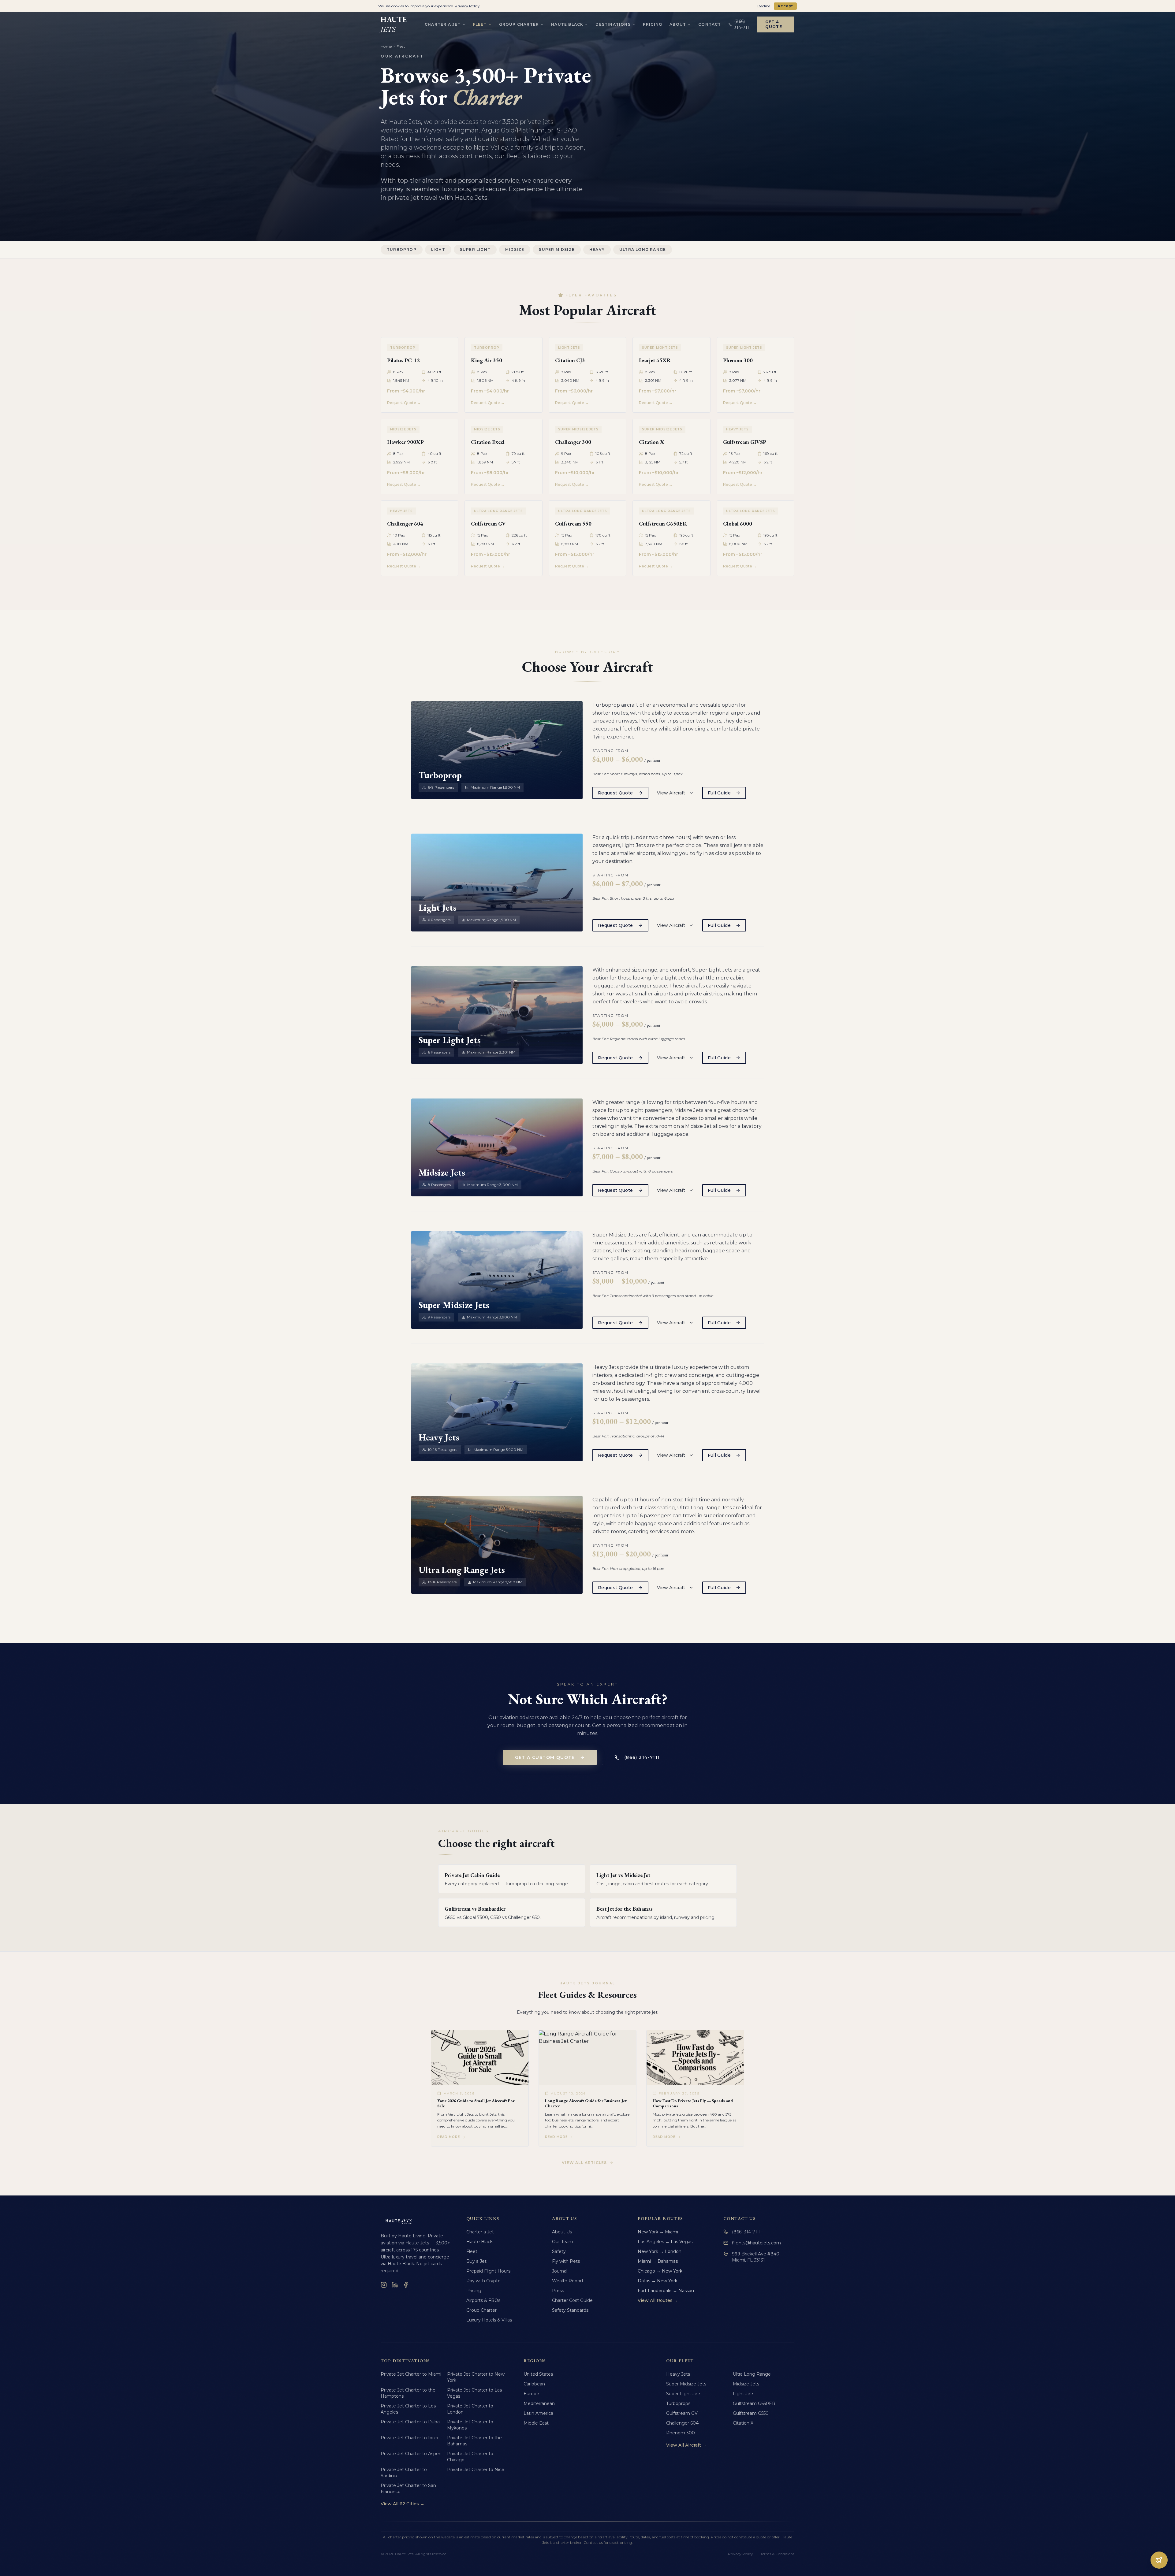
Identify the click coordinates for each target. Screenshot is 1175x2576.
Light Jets (744, 2394)
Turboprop (402, 249)
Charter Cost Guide (572, 2300)
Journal (560, 2271)
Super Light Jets (684, 2394)
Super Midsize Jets (686, 2384)
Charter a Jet (443, 24)
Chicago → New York (660, 2271)
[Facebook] (406, 2285)
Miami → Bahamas (658, 2261)
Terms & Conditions (777, 2554)
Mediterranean (539, 2403)
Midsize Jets (746, 2384)
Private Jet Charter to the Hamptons (408, 2393)
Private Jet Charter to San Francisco (408, 2489)
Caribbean (534, 2384)
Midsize (515, 249)
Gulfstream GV (682, 2413)
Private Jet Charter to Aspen (411, 2454)
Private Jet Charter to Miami (411, 2374)
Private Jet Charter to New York (476, 2377)
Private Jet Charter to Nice (476, 2470)
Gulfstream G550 (751, 2413)
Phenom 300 (681, 2433)
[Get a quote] (1159, 2560)
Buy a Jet (476, 2261)
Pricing (653, 24)
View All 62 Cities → (403, 2504)
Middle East (536, 2423)
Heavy (597, 249)
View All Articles (584, 2163)
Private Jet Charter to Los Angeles (408, 2409)
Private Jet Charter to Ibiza (409, 2438)
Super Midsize (557, 249)
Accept (785, 6)
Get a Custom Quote (545, 1757)
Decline (764, 6)
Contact (710, 24)
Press (558, 2291)
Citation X (743, 2423)
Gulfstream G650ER (754, 2403)
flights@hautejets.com (756, 2243)
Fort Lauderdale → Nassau (666, 2291)
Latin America (538, 2413)
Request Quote (615, 793)
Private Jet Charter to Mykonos (470, 2425)
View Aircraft (671, 793)
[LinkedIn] (395, 2285)
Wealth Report (568, 2281)
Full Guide (719, 793)
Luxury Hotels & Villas (489, 2320)
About (678, 24)
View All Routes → (658, 2300)
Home (386, 46)
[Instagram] (384, 2285)
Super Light (475, 249)
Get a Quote (774, 24)
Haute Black (567, 24)
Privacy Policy (740, 2554)
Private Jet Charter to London (470, 2409)
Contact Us (739, 2218)
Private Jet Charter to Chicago (470, 2457)
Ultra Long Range (643, 249)
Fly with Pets (566, 2261)
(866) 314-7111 (642, 1757)
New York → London (660, 2251)
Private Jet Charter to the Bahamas (474, 2441)
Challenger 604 (682, 2423)
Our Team (563, 2242)
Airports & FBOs (483, 2300)
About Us (562, 2232)
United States (538, 2374)
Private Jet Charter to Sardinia (404, 2473)
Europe (531, 2394)
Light (438, 249)
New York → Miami (658, 2232)
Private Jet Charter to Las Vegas (474, 2393)
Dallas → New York (658, 2281)
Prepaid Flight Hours (488, 2271)
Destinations (613, 24)
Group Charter (519, 24)
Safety (559, 2251)
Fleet (480, 24)
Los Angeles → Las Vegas (665, 2242)
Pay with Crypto (483, 2281)
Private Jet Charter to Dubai (411, 2422)
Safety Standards (570, 2310)
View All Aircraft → (686, 2445)
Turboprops (678, 2403)
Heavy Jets (678, 2374)
